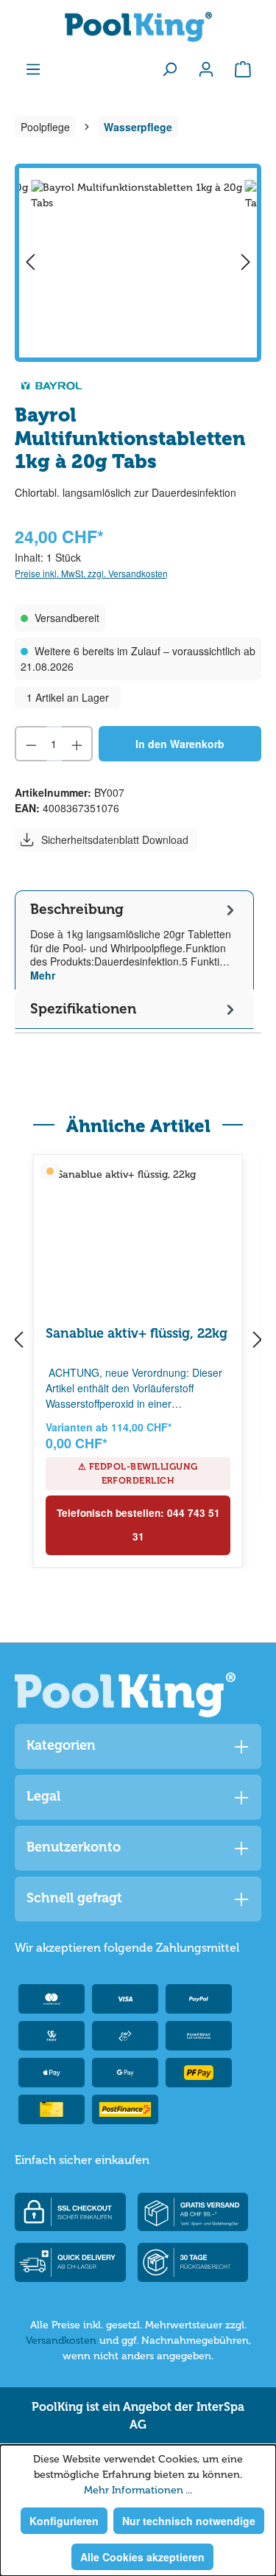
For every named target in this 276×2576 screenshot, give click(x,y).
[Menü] (33, 69)
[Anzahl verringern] (31, 744)
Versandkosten (61, 2341)
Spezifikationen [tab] (83, 1009)
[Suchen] (169, 69)
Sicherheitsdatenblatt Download (115, 840)
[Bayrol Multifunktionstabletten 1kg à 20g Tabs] (138, 263)
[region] (138, 263)
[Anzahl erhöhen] (78, 744)
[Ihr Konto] (206, 69)
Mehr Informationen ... (138, 2490)
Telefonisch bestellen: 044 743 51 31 (138, 1525)
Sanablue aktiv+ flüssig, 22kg (137, 1333)
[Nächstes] (246, 263)
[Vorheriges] (30, 263)
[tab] (134, 940)
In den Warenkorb (180, 744)
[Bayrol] (52, 384)
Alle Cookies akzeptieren (142, 2557)
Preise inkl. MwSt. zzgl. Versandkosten (91, 573)
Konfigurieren (64, 2521)
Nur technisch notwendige (189, 2521)
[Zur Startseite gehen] (138, 27)
